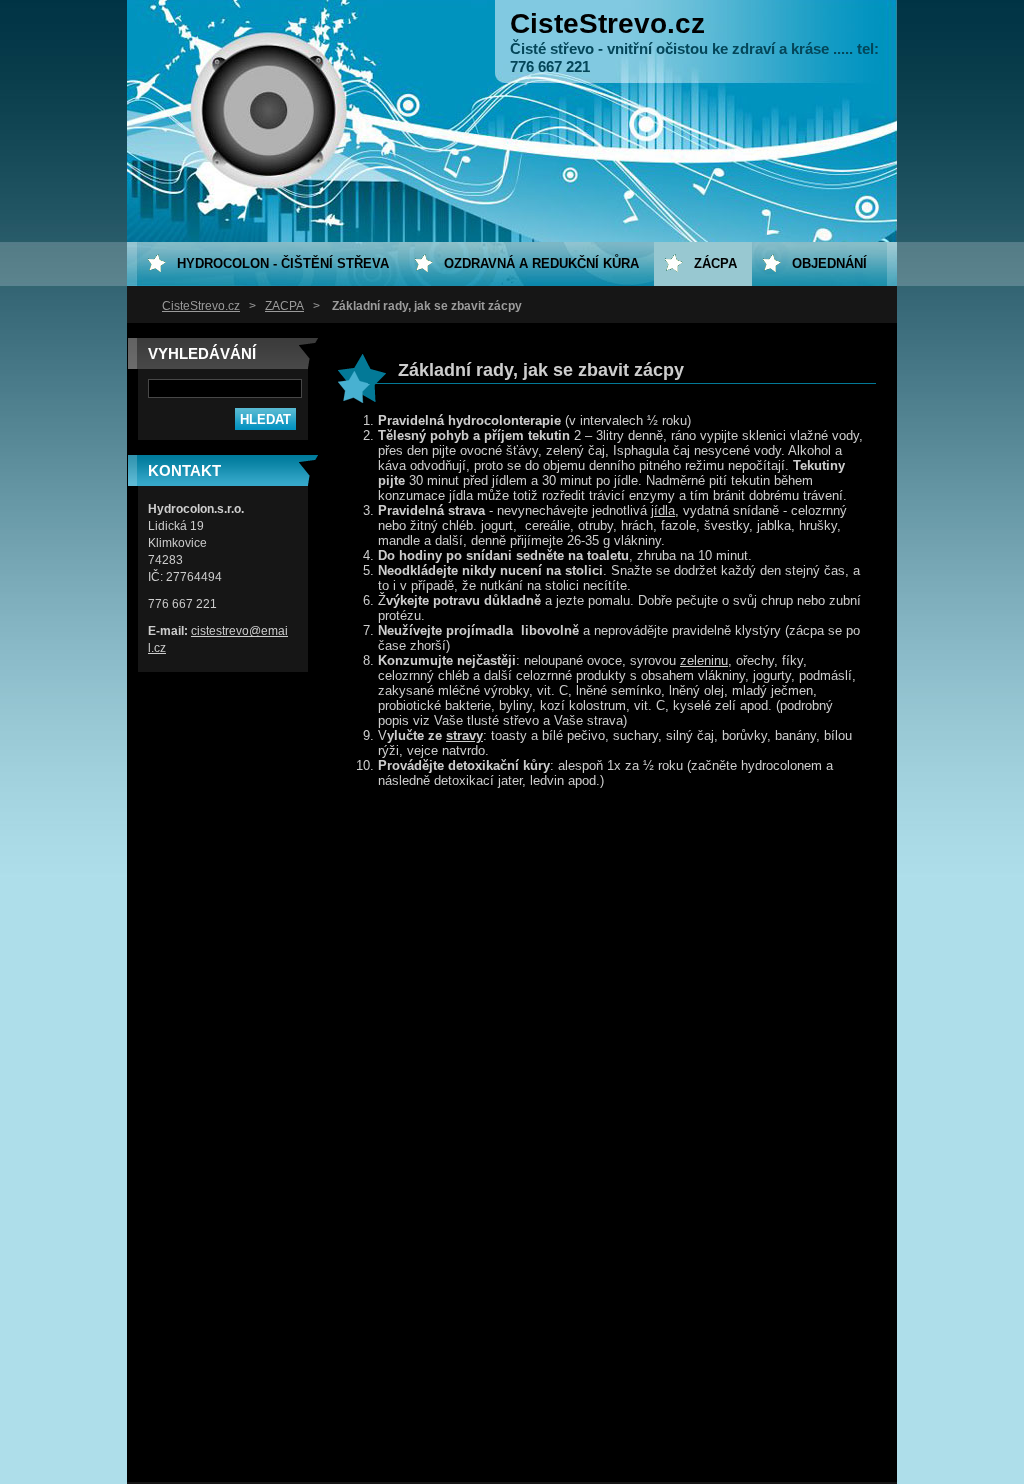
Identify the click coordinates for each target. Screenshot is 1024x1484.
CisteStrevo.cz (201, 306)
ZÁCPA (284, 306)
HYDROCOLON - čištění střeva (283, 263)
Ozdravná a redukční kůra (541, 263)
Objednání (829, 263)
